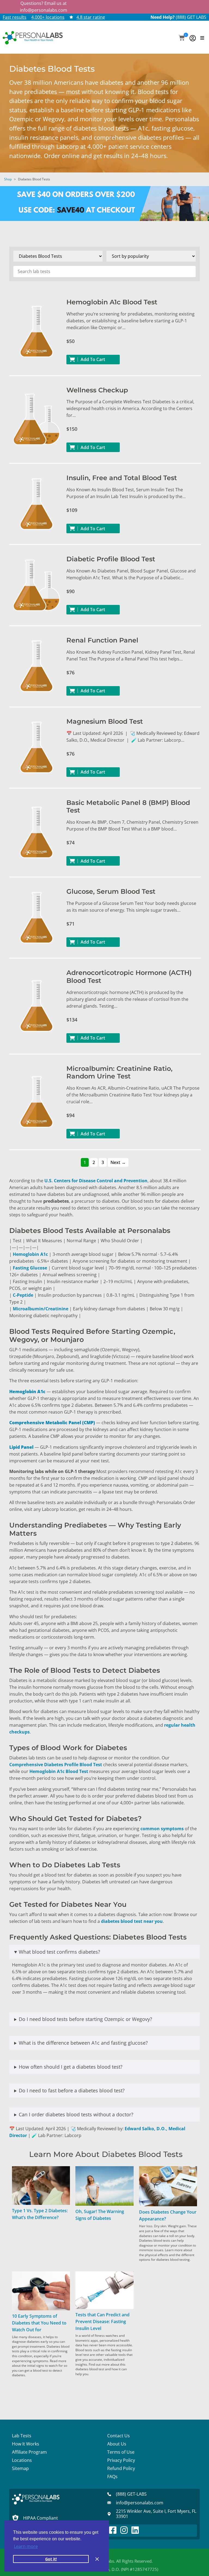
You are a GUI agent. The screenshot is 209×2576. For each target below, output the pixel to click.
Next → (118, 1162)
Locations (22, 2460)
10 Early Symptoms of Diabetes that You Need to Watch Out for (39, 2323)
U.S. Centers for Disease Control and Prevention (96, 1181)
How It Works (26, 2444)
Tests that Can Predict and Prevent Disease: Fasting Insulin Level (102, 2322)
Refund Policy (121, 2468)
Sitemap (20, 2468)
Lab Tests (22, 2436)
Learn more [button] (26, 2546)
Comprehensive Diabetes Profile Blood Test (56, 1765)
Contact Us (119, 2436)
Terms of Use (121, 2452)
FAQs (112, 2477)
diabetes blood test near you (132, 1921)
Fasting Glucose (30, 1268)
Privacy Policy (121, 2460)
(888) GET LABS (191, 17)
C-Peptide (23, 1295)
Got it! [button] (51, 2559)
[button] (182, 38)
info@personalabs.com (44, 10)
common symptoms (162, 1829)
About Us (117, 2444)
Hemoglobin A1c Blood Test (59, 1771)
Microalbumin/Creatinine (41, 1309)
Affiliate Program (29, 2452)
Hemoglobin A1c (30, 1254)
